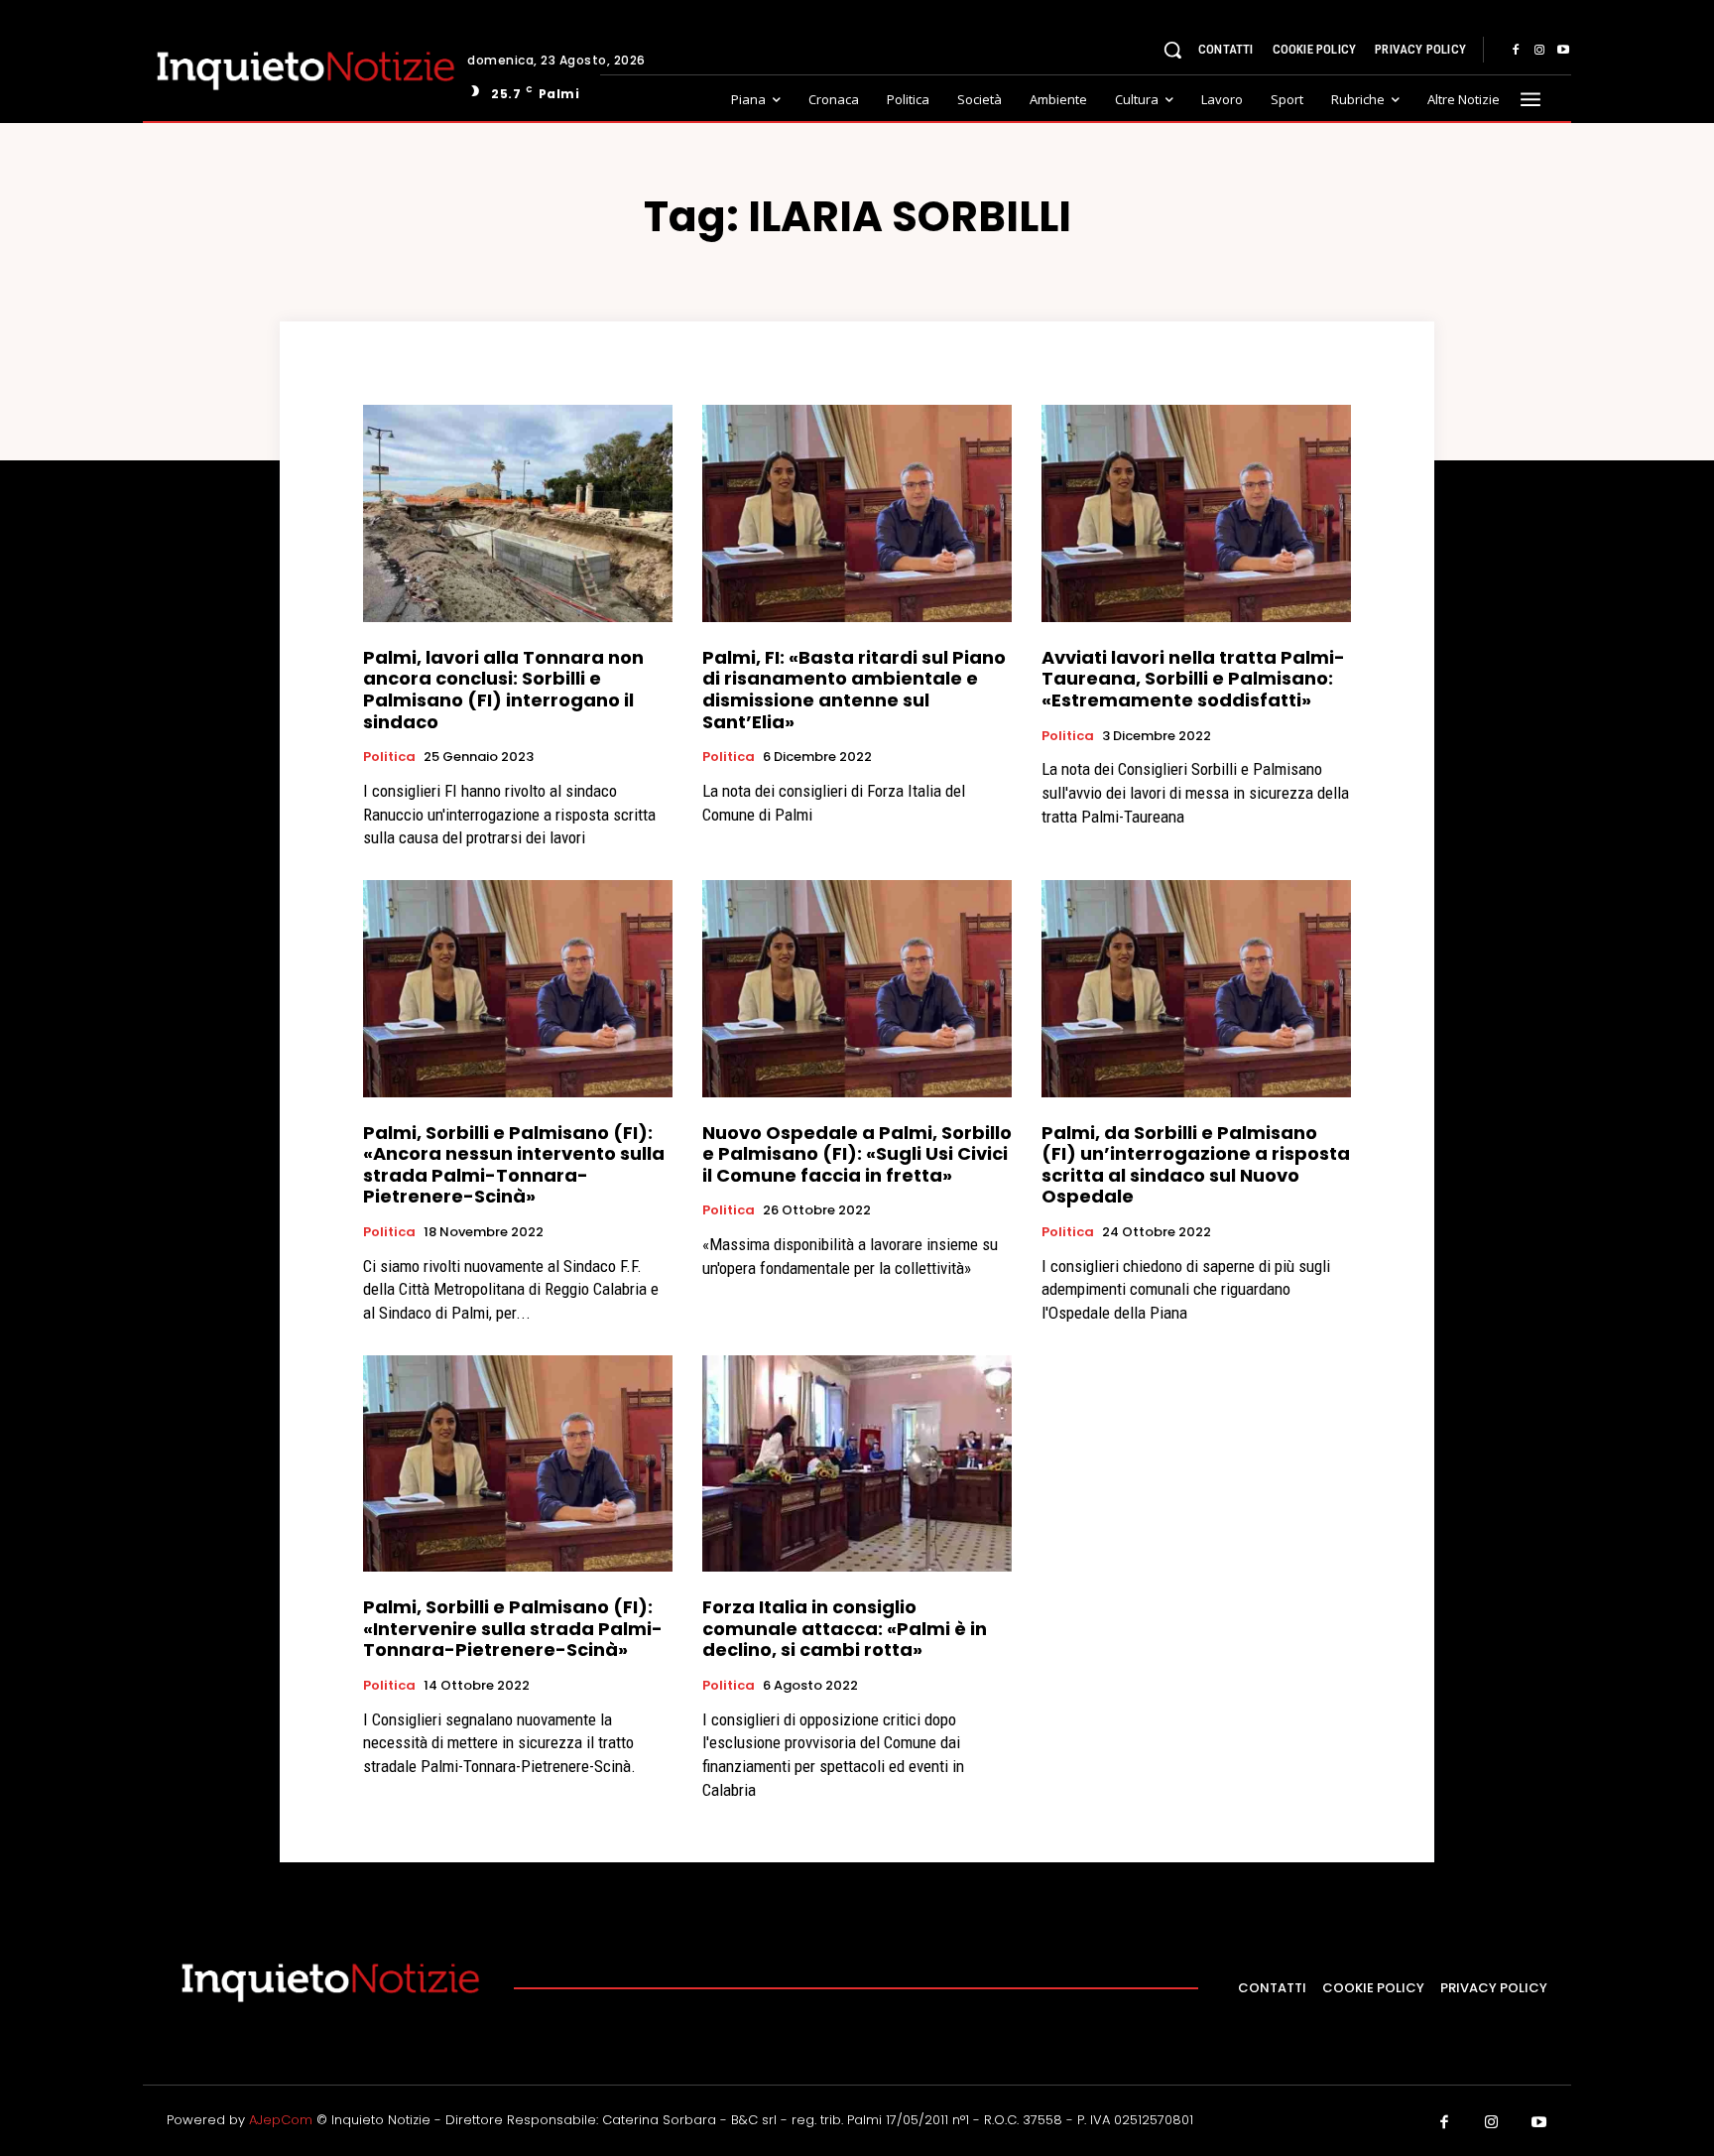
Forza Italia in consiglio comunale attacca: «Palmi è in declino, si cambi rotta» (845, 1628)
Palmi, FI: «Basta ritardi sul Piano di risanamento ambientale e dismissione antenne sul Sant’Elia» (854, 690)
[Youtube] (1563, 51)
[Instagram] (1539, 51)
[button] (1172, 50)
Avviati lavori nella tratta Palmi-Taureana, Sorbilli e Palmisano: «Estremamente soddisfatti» (1193, 679)
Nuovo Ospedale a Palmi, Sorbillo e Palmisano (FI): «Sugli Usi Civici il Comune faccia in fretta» (857, 1154)
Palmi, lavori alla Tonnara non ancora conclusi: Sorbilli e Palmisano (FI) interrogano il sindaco (503, 690)
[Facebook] (1516, 51)
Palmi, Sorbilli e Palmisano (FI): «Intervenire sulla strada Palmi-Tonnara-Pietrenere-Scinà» (513, 1628)
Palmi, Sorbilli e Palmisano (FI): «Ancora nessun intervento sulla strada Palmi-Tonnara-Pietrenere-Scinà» (514, 1165)
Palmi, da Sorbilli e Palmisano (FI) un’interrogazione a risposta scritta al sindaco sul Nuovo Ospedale (1196, 1165)
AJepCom (281, 2120)
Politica (389, 757)
